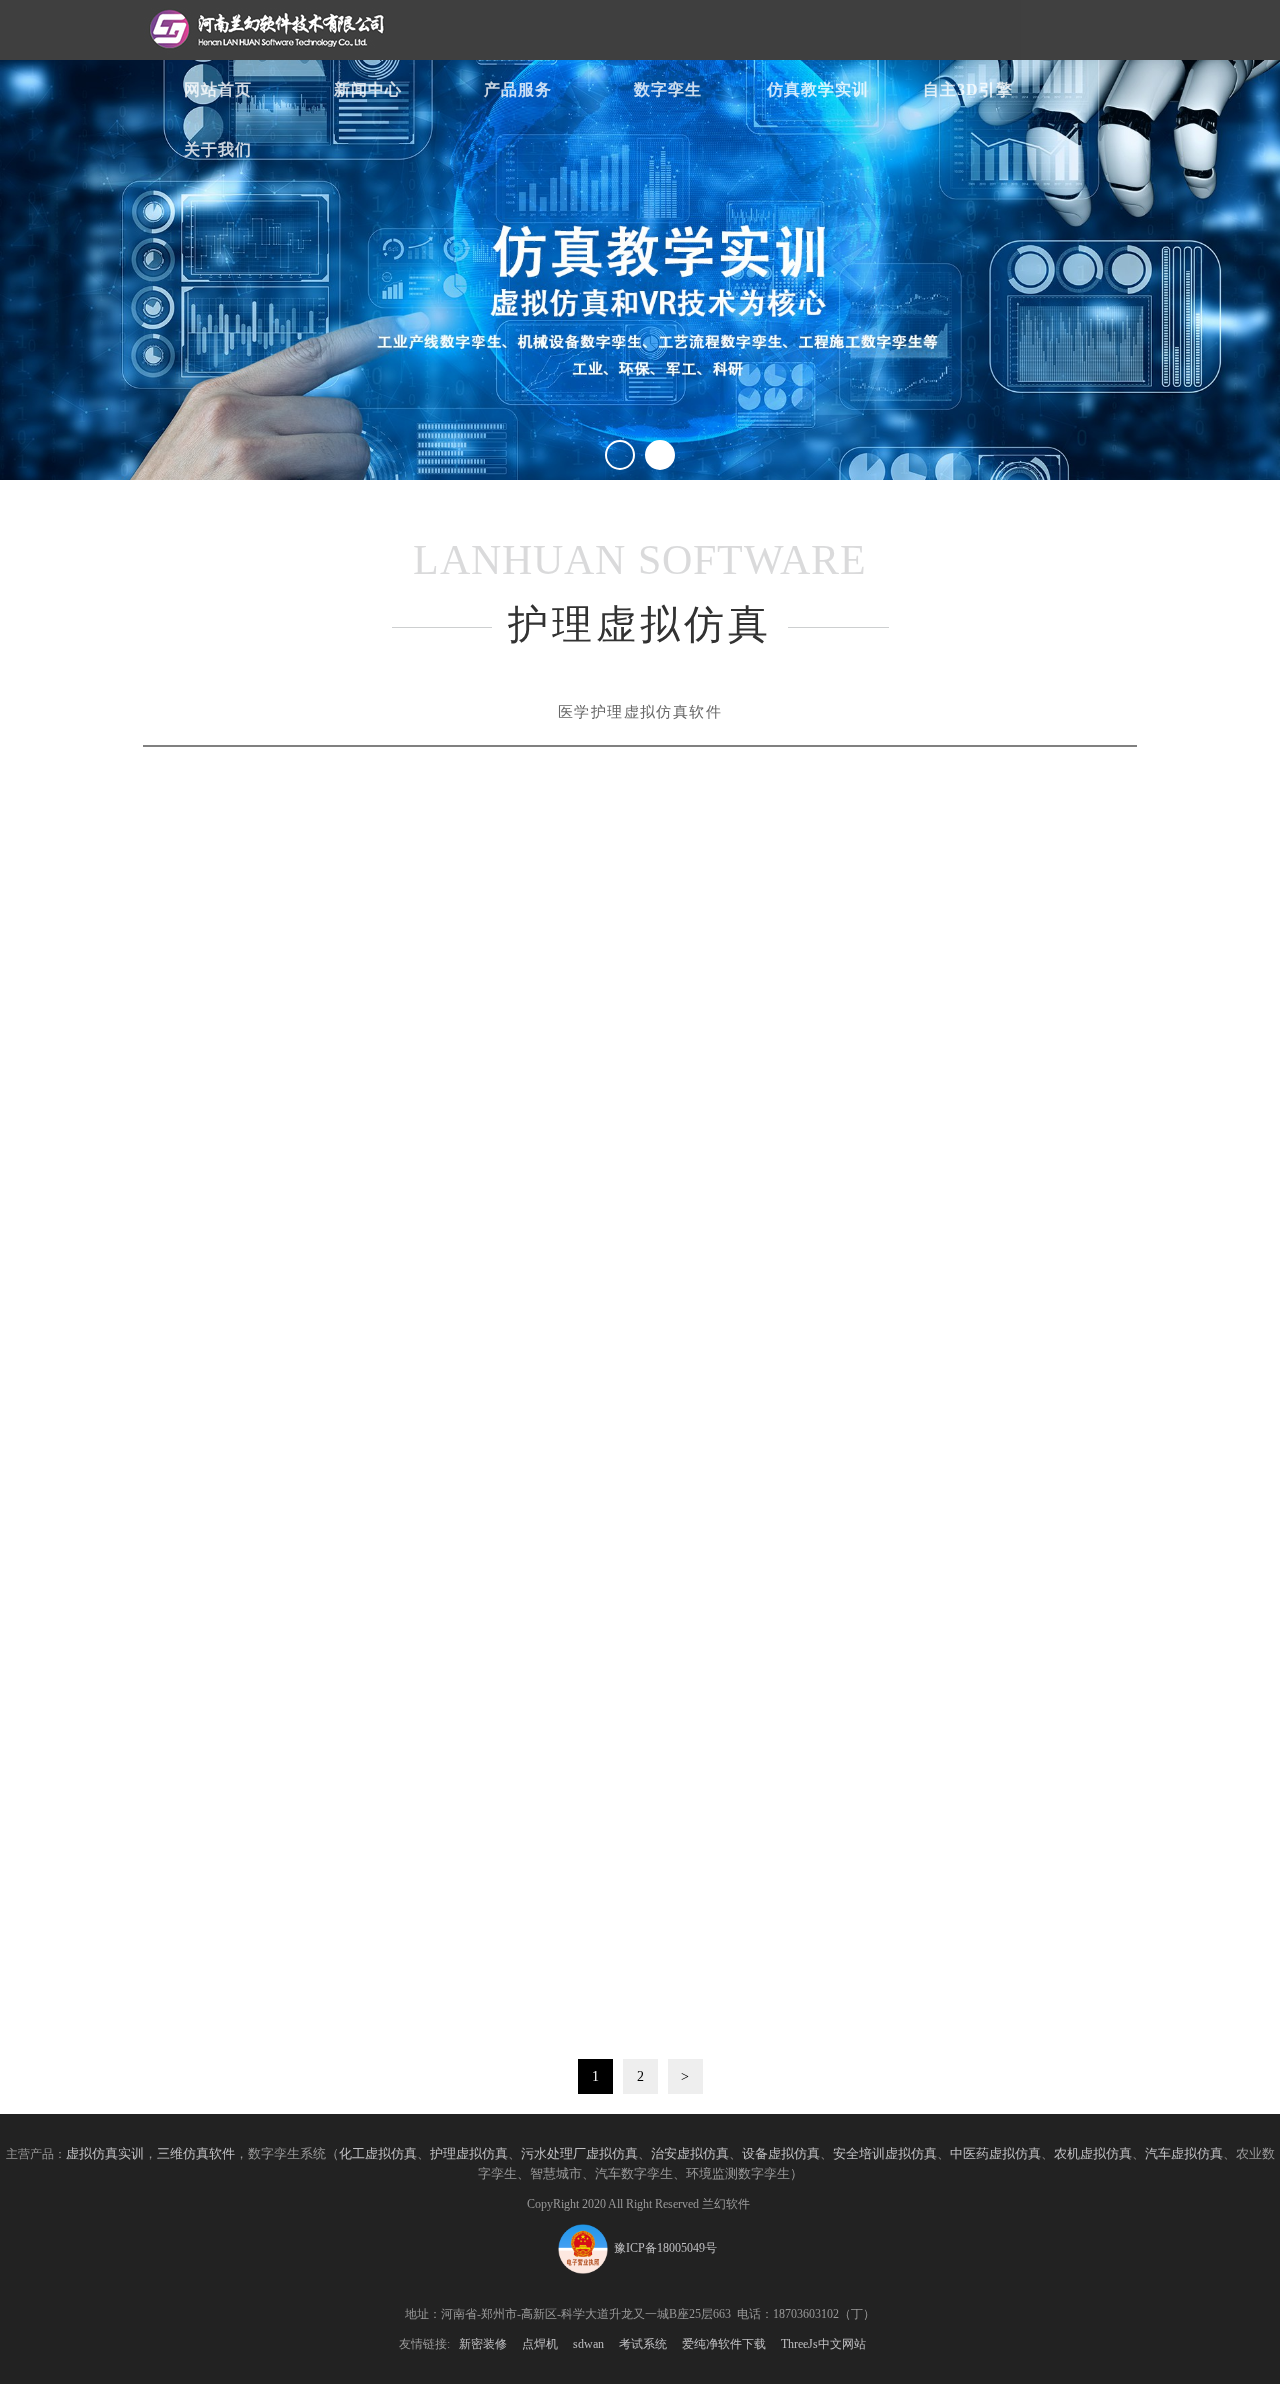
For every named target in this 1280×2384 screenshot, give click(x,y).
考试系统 (643, 2344)
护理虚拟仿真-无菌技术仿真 (298, 1843)
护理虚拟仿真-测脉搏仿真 (981, 2099)
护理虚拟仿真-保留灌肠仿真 (298, 2099)
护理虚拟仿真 (299, 1073)
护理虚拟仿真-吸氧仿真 (639, 1843)
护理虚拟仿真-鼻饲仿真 (639, 1073)
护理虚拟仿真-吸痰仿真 (298, 1330)
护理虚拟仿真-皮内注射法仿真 (981, 1586)
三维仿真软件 (196, 2153)
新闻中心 (368, 89)
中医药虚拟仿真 (995, 2153)
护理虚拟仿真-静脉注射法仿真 (981, 1330)
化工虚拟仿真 (378, 2153)
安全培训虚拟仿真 (885, 2153)
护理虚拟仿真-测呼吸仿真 (639, 2099)
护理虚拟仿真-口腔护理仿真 (639, 1586)
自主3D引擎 (968, 89)
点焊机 (540, 2344)
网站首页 (218, 89)
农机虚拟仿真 (1093, 2153)
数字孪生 (668, 89)
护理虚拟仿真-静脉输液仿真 (639, 1330)
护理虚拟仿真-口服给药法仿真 (981, 1073)
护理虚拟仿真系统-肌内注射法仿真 (981, 1843)
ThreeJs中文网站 (823, 2344)
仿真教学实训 (818, 89)
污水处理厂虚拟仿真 (579, 2153)
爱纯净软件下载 (724, 2344)
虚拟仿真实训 (105, 2153)
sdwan (588, 2344)
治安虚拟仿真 (690, 2153)
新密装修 (483, 2344)
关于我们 (218, 149)
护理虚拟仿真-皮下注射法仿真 (298, 1586)
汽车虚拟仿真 (1184, 2153)
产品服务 (518, 89)
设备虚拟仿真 (781, 2153)
